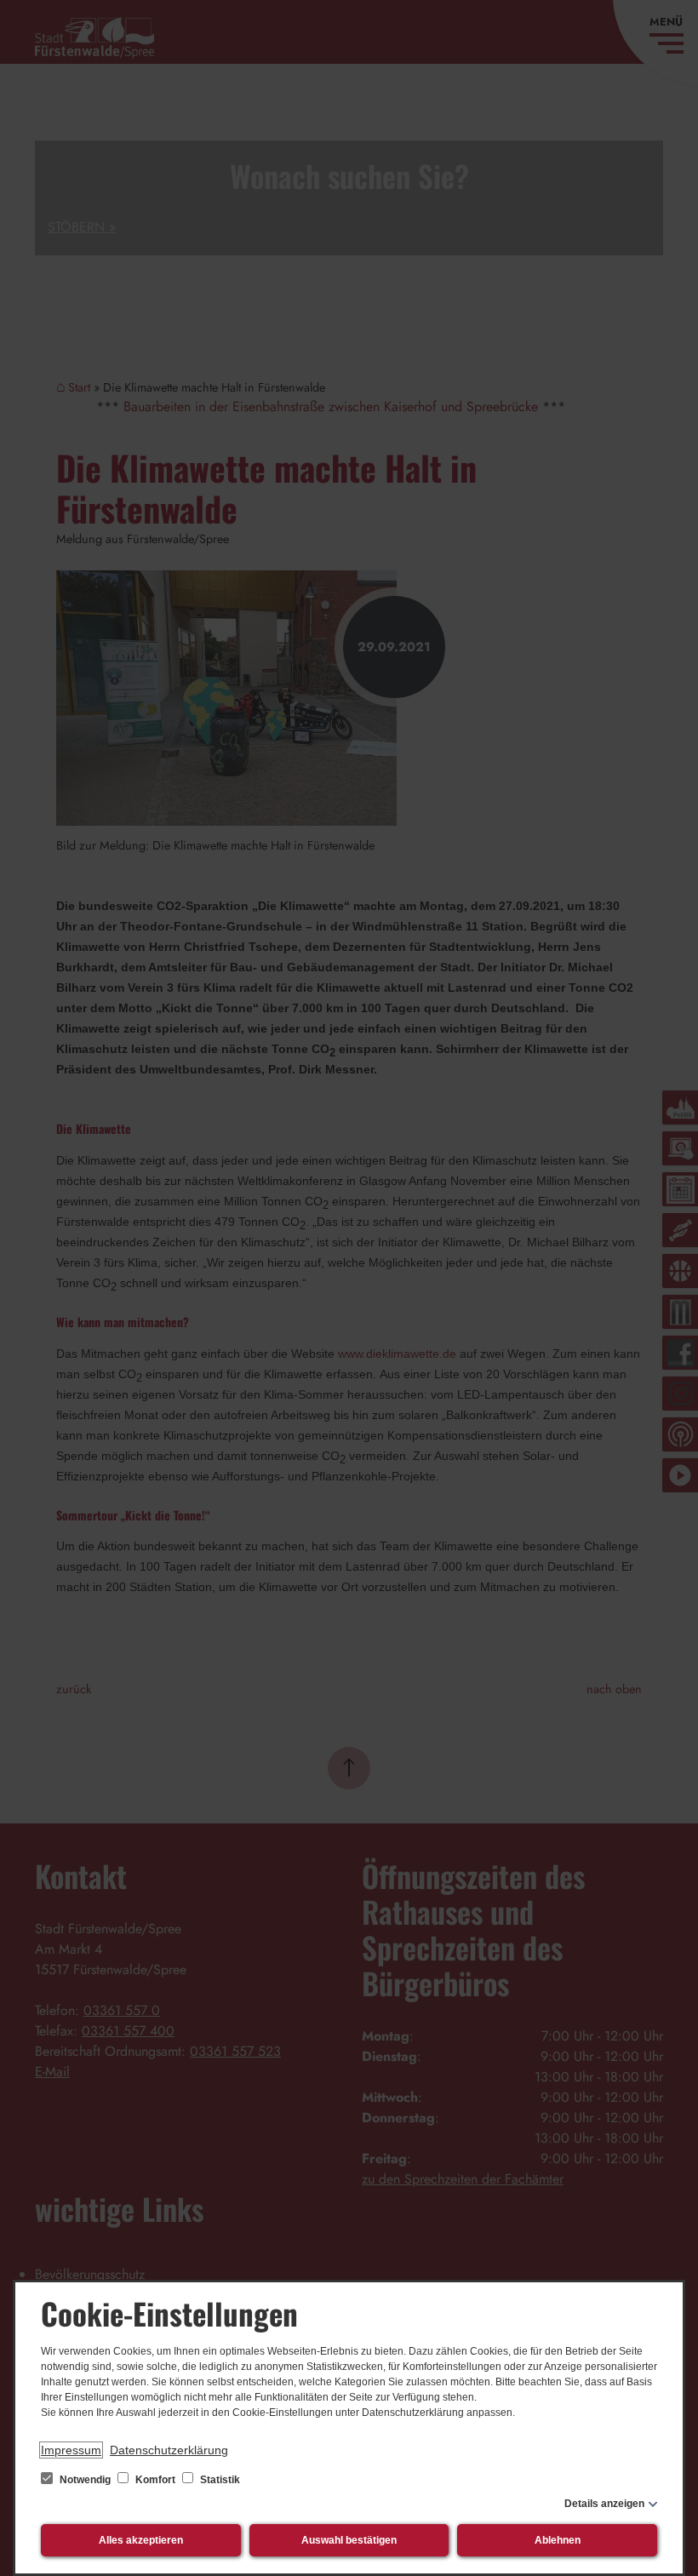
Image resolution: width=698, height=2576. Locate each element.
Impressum (71, 2450)
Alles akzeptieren (141, 2540)
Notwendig (85, 2480)
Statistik (219, 2480)
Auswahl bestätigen (349, 2540)
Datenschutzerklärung (169, 2450)
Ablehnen (558, 2540)
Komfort (155, 2480)
